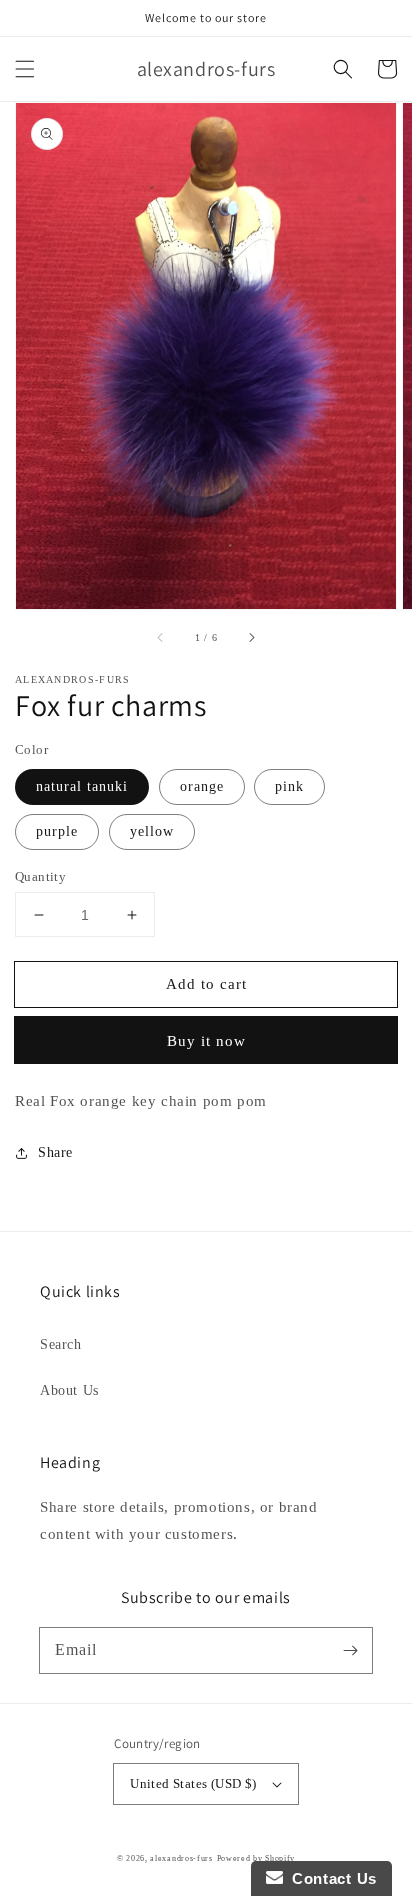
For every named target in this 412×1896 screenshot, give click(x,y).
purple (57, 831)
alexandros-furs (181, 1858)
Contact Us (330, 1878)
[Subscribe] (350, 1650)
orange (202, 786)
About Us (69, 1390)
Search (61, 1344)
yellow (152, 831)
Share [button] (55, 1152)
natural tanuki (82, 786)
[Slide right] (251, 637)
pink (289, 786)
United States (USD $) (193, 1783)
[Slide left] (161, 637)
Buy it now (206, 1041)
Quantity (40, 876)
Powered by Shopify (256, 1858)
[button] (25, 69)
